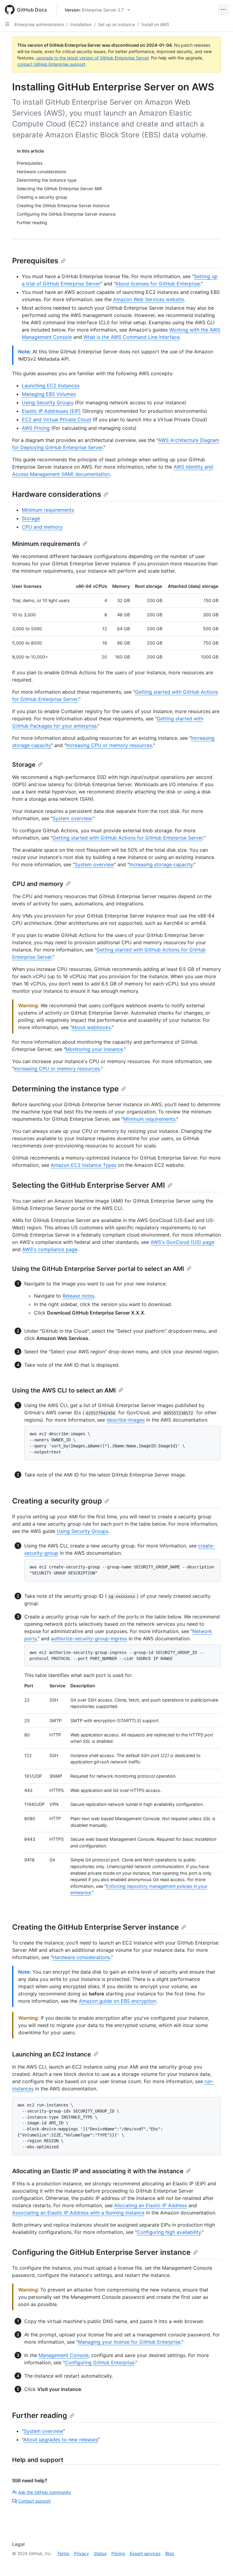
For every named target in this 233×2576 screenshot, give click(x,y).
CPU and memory (42, 527)
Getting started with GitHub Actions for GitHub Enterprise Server (128, 838)
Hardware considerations (57, 494)
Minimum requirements (48, 510)
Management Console (64, 2355)
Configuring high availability (169, 2232)
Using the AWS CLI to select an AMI (64, 1390)
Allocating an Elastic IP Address (150, 2205)
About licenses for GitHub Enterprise (158, 284)
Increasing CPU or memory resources (109, 745)
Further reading (40, 2415)
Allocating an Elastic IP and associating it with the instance (98, 2171)
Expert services (145, 2553)
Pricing (118, 2553)
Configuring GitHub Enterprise (100, 2362)
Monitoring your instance (94, 1049)
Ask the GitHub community (45, 2492)
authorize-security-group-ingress (89, 1638)
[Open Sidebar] (7, 24)
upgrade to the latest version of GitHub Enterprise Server (92, 58)
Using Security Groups (48, 402)
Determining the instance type (65, 1089)
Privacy (81, 2553)
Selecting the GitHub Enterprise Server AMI (89, 1185)
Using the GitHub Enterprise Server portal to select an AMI (98, 1269)
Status (100, 2553)
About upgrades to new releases (61, 2440)
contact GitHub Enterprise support (51, 64)
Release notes (78, 1296)
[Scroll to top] (220, 2563)
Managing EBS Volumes (49, 394)
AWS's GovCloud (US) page (182, 1242)
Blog (170, 2553)
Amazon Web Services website (149, 299)
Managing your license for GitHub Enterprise (129, 2342)
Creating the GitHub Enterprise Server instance (95, 1927)
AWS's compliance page (50, 1249)
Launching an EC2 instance (52, 2054)
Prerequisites (35, 261)
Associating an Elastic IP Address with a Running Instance (78, 2213)
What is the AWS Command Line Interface (132, 337)
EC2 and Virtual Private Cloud (56, 419)
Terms (63, 2553)
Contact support (34, 2501)
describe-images (126, 1420)
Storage (31, 518)
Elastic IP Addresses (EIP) (51, 411)
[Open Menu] (223, 10)
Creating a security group (57, 1501)
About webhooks (91, 1027)
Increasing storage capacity (161, 864)
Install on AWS (155, 24)
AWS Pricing (36, 428)
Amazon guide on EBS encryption (117, 2001)
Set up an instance (116, 24)
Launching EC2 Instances (51, 386)
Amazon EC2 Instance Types (84, 1165)
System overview (72, 818)
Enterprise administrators (39, 24)
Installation (81, 24)
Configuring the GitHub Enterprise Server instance (101, 2252)
